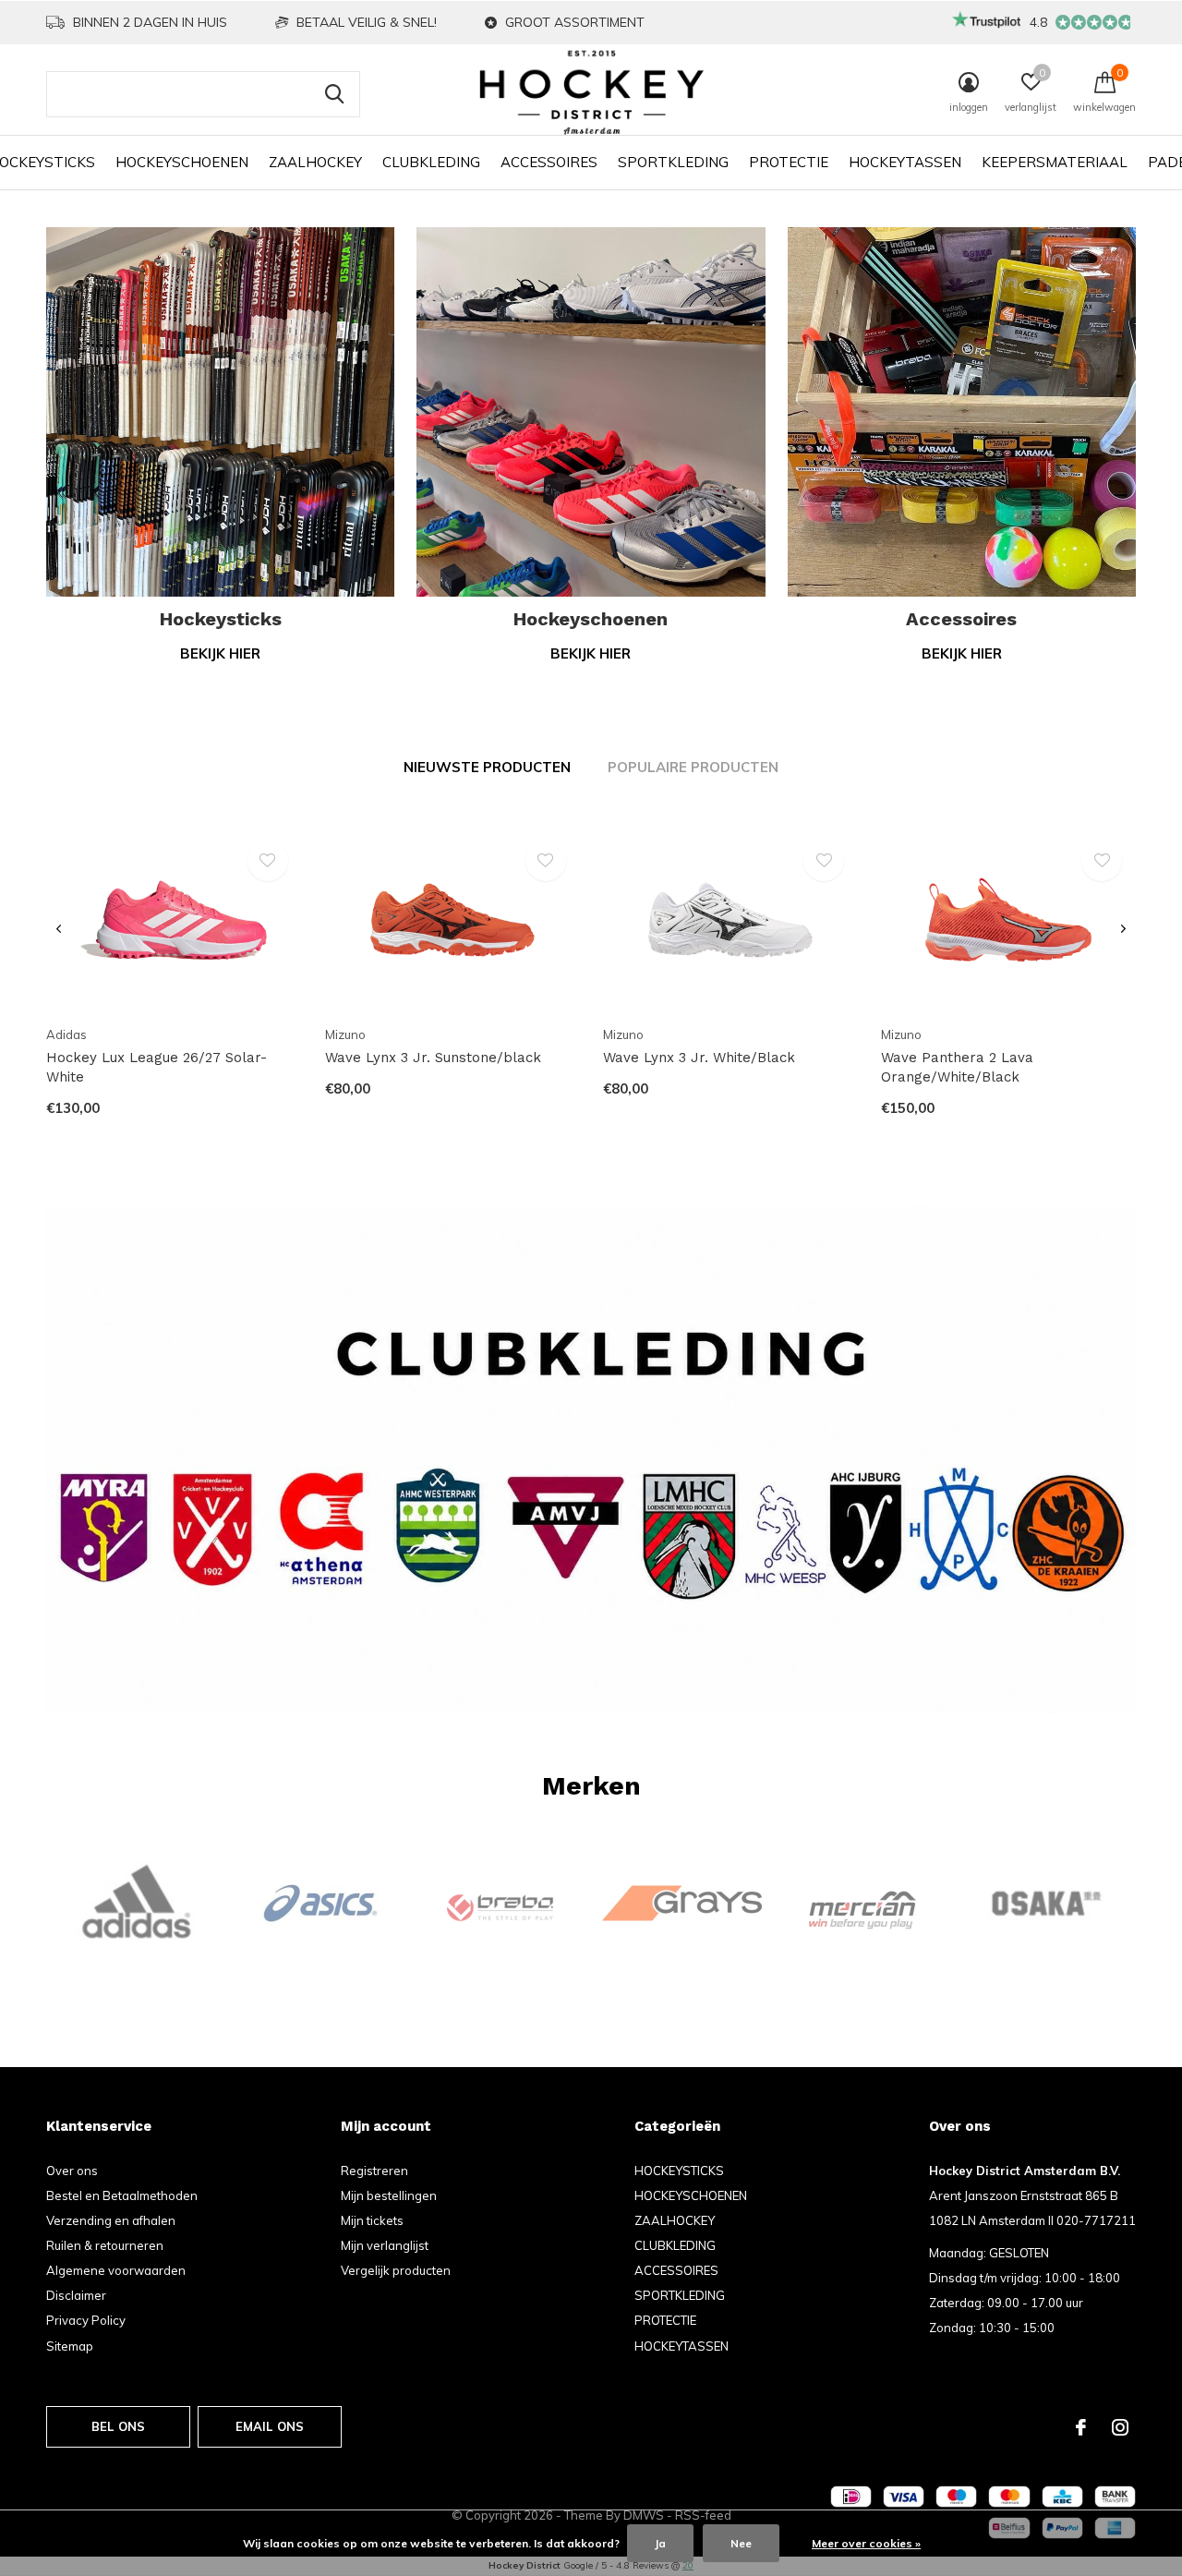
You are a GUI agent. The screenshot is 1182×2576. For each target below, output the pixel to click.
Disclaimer (76, 2295)
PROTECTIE (789, 162)
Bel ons (118, 2426)
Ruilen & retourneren (105, 2245)
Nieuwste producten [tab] (487, 767)
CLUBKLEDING (431, 162)
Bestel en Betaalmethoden (122, 2195)
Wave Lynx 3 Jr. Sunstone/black (433, 1058)
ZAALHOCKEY (315, 162)
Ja (660, 2543)
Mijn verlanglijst (385, 2245)
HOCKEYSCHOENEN (182, 162)
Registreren (374, 2171)
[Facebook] (1081, 2427)
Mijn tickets (372, 2220)
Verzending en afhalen (111, 2220)
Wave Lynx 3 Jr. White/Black (699, 1058)
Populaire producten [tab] (693, 767)
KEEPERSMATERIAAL (1055, 162)
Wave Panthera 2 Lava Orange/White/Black (957, 1067)
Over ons (72, 2171)
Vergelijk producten (396, 2270)
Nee (741, 2543)
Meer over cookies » (866, 2543)
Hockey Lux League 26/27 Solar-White (157, 1067)
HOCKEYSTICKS (679, 2171)
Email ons (270, 2426)
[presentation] (59, 930)
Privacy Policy (86, 2320)
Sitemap (70, 2346)
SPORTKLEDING (673, 162)
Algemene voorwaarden (116, 2270)
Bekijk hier (220, 653)
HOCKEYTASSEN (905, 162)
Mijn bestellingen (389, 2195)
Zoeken (334, 94)
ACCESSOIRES (549, 162)
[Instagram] (1120, 2427)
